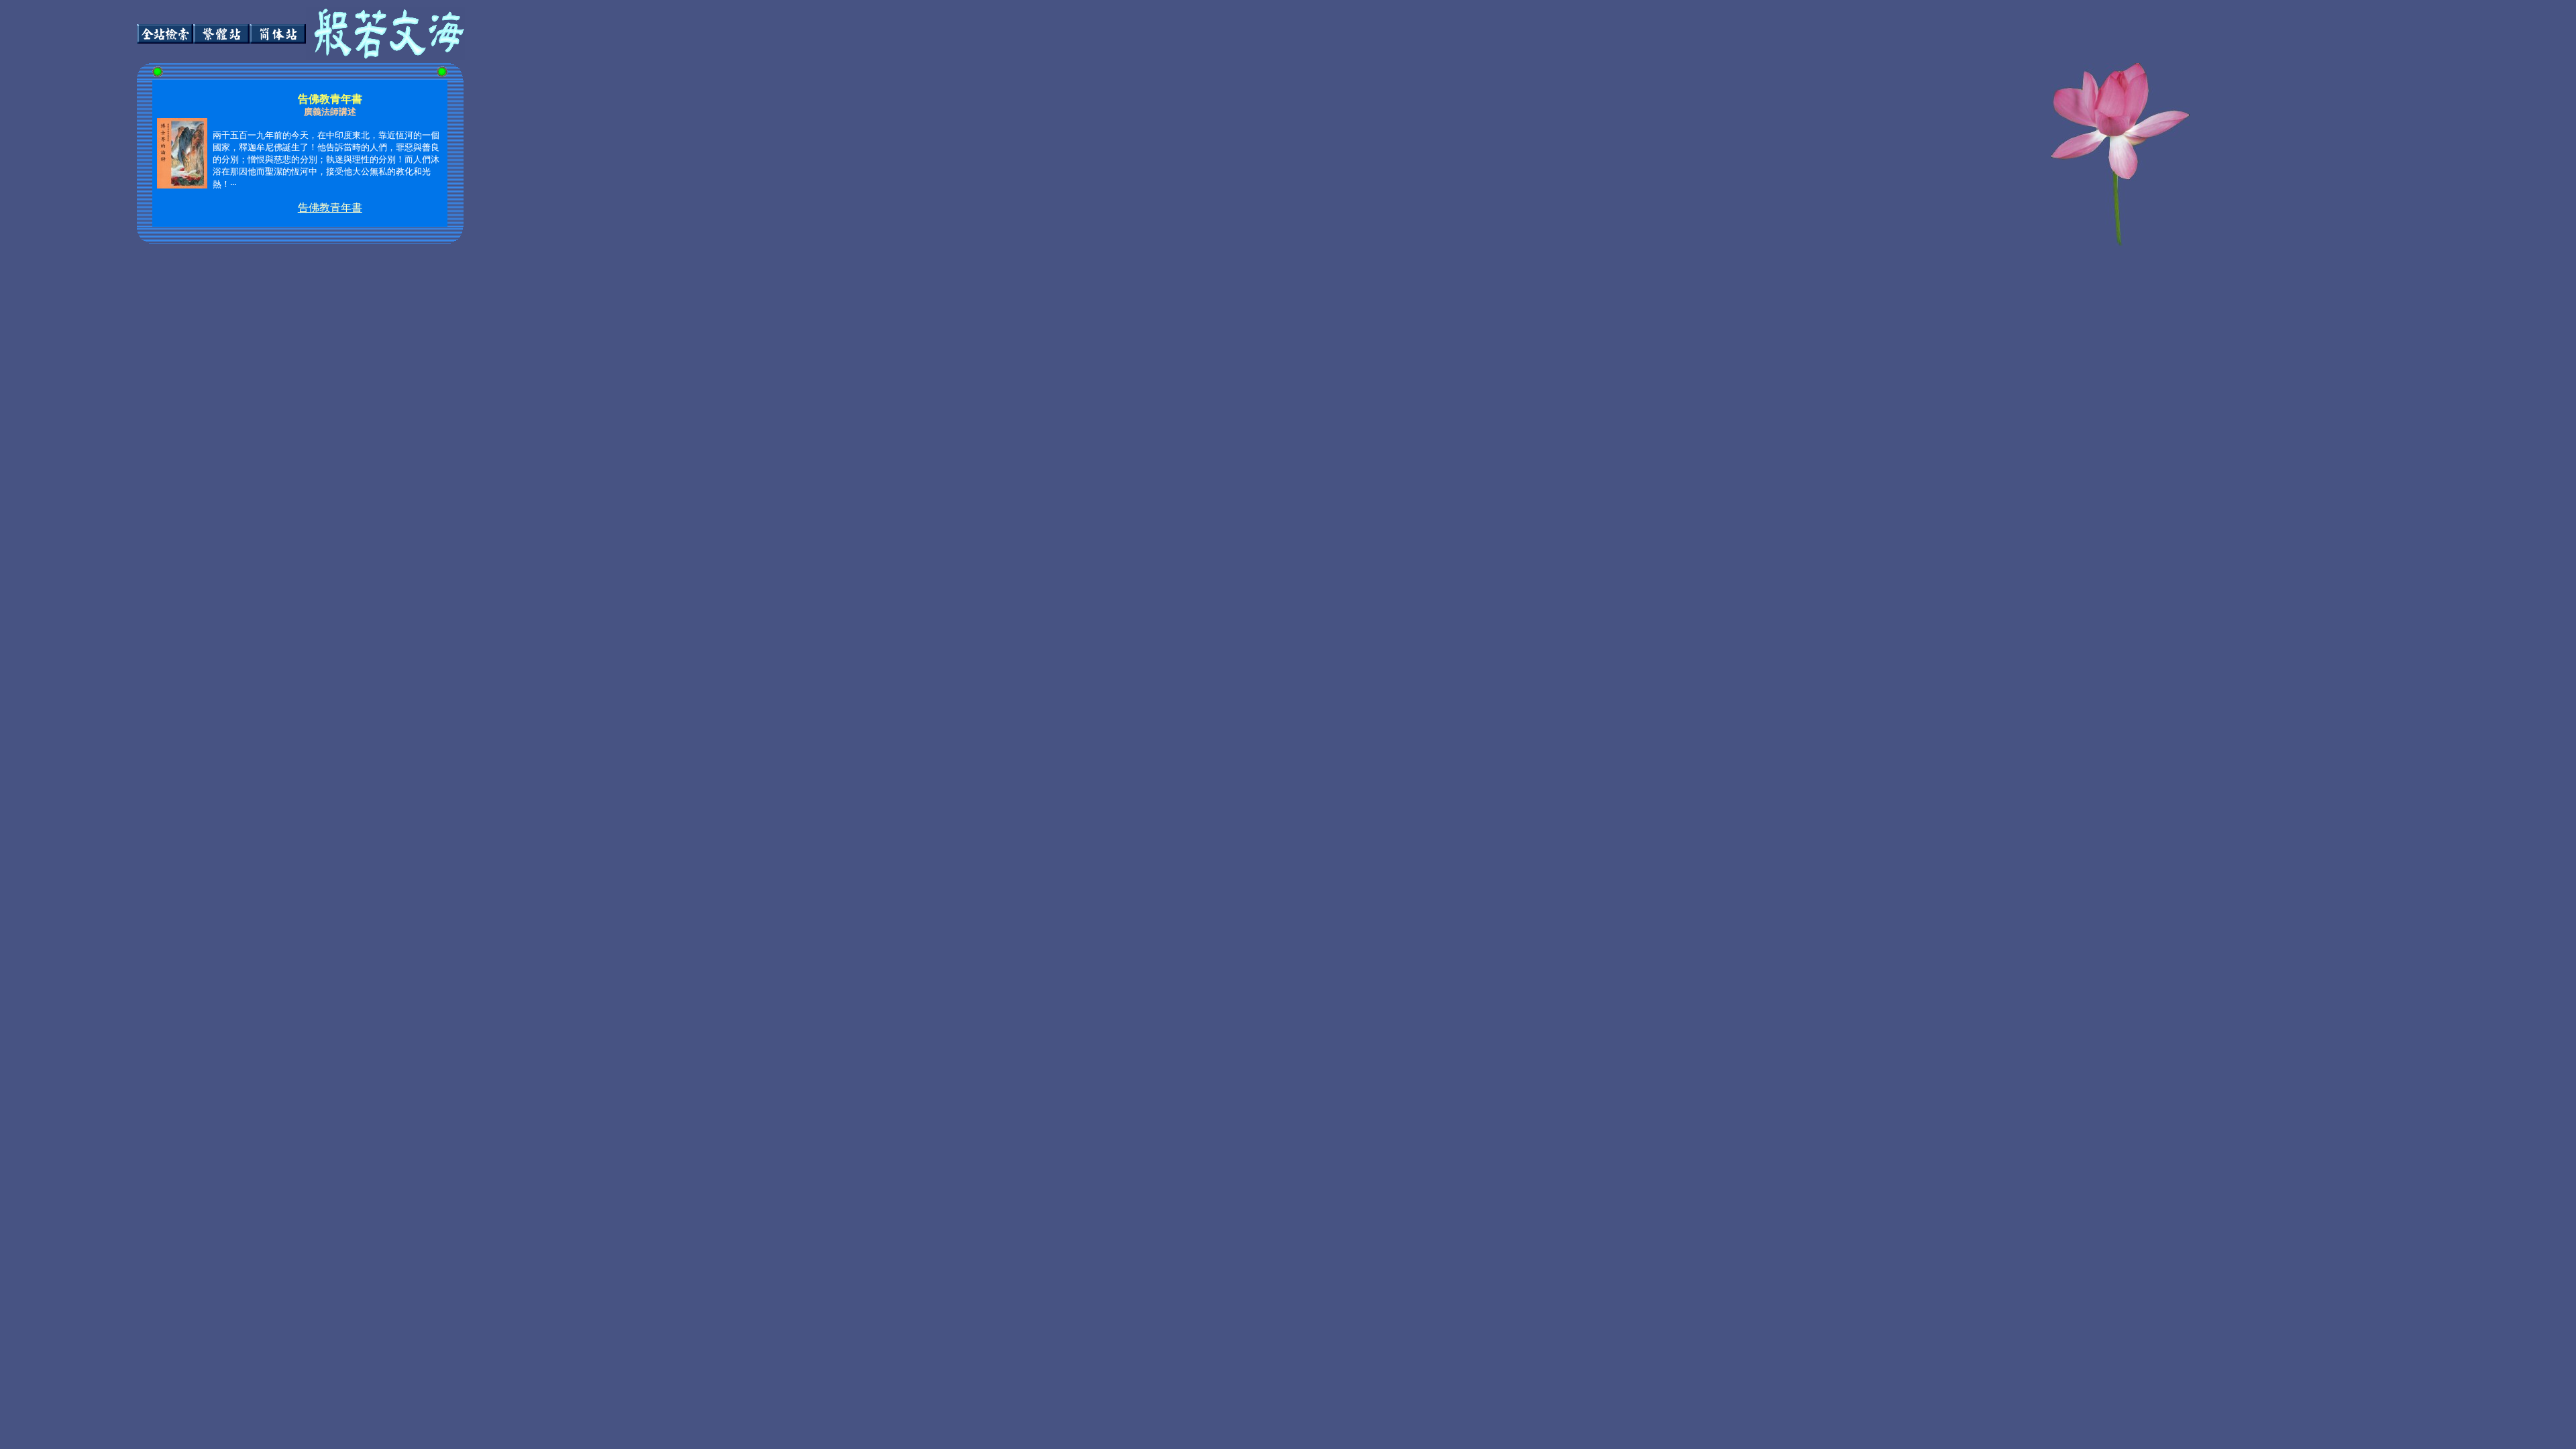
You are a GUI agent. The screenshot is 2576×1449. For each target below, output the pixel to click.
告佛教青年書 (330, 208)
